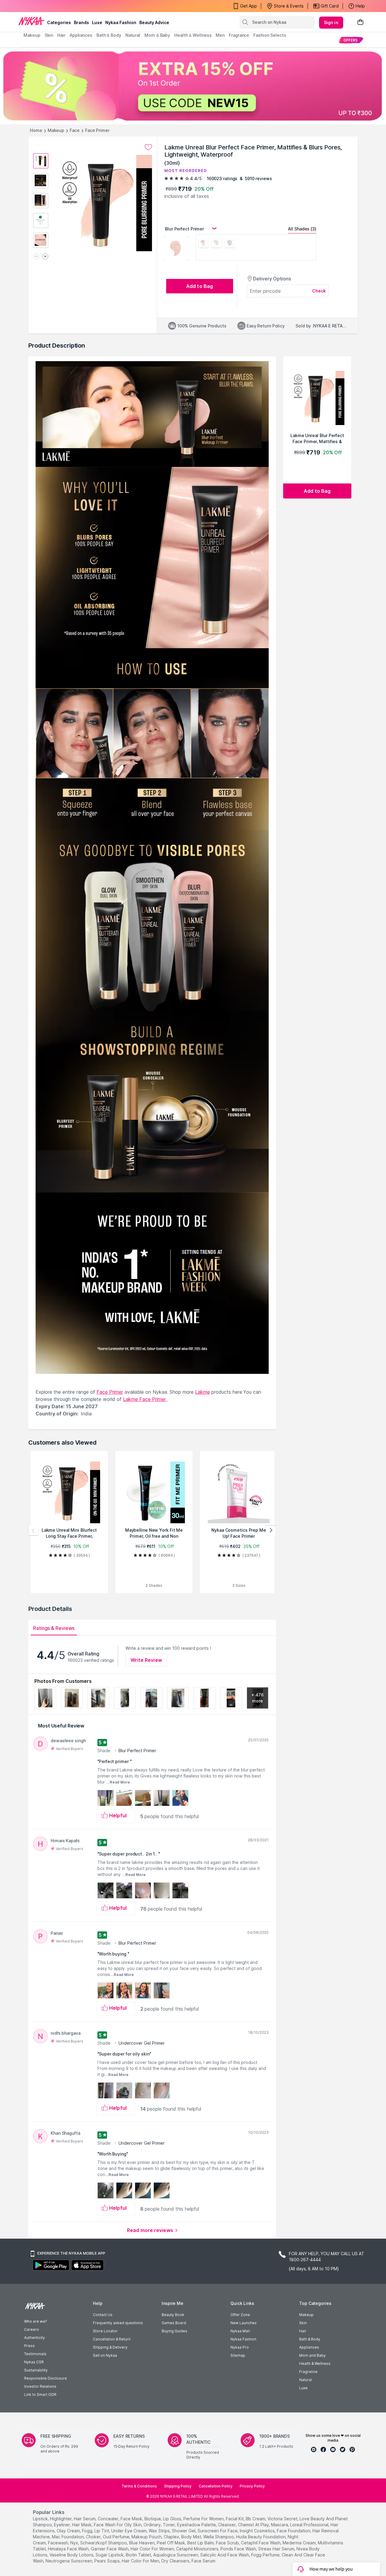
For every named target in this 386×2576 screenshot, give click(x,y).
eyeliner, (62, 2525)
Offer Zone (240, 2315)
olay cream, (69, 2531)
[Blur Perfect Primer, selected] (203, 244)
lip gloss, (173, 2519)
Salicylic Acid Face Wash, (225, 2555)
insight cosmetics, (258, 2531)
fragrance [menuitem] (239, 35)
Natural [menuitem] (133, 35)
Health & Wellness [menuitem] (193, 35)
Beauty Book (173, 2315)
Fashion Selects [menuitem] (270, 35)
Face (75, 130)
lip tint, (102, 2531)
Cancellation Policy (216, 2486)
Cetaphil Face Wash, (261, 2543)
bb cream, (256, 2519)
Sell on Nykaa (105, 2355)
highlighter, (61, 2519)
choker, (94, 2537)
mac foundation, (68, 2537)
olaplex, (172, 2537)
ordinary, (153, 2525)
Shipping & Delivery (110, 2347)
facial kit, (235, 2519)
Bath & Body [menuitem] (109, 35)
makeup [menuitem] (32, 35)
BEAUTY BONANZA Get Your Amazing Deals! (72, 6)
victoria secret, (283, 2519)
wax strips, (160, 2531)
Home (36, 130)
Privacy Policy (252, 2486)
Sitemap (238, 2355)
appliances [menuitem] (81, 35)
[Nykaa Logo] (31, 21)
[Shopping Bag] (360, 22)
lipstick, (41, 2519)
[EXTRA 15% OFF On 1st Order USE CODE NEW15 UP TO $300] (193, 86)
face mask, (132, 2519)
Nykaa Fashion (121, 22)
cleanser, (227, 2525)
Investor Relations (40, 2386)
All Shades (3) (302, 229)
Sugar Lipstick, (110, 2555)
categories (59, 22)
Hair (303, 2331)
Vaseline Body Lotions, (72, 2555)
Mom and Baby (312, 2355)
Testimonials (35, 2354)
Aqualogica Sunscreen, (176, 2555)
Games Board (174, 2323)
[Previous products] (33, 1530)
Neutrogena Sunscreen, (69, 2561)
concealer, (109, 2519)
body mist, (192, 2537)
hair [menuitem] (61, 35)
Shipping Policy (178, 2486)
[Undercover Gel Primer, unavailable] (230, 244)
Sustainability (36, 2370)
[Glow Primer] (217, 244)
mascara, (280, 2525)
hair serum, (85, 2519)
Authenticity (35, 2338)
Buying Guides (174, 2331)
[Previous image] (36, 257)
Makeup (56, 130)
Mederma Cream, (300, 2543)
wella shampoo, (219, 2537)
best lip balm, (201, 2543)
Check (319, 291)
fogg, (88, 2531)
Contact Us (103, 2315)
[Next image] (45, 257)
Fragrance (308, 2372)
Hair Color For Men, (141, 2561)
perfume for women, (204, 2519)
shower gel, (184, 2531)
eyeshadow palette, (197, 2525)
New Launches (244, 2323)
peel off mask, (171, 2543)
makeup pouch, (147, 2537)
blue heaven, (142, 2543)
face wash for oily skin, (118, 2525)
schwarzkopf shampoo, (104, 2543)
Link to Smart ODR (40, 2395)
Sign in (331, 22)
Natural (305, 2380)
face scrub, (228, 2543)
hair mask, (82, 2525)
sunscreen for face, (218, 2531)
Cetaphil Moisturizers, (198, 2549)
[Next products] (271, 1530)
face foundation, (294, 2531)
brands (81, 22)
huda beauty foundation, (261, 2537)
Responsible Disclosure (46, 2378)
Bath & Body (310, 2339)
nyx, (75, 2543)
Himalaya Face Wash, (69, 2549)
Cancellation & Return (112, 2339)
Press (29, 2346)
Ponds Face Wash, (239, 2549)
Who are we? (35, 2321)
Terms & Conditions (139, 2486)
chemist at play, (254, 2525)
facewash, (59, 2543)
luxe (97, 22)
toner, (169, 2525)
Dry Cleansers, (176, 2561)
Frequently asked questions (118, 2323)
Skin (303, 2323)
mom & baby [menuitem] (157, 35)
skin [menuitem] (49, 35)
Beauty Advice (154, 22)
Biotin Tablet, (139, 2555)
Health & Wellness (315, 2363)
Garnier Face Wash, (110, 2549)
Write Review (146, 1660)
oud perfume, (117, 2537)
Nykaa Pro (240, 2347)
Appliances (309, 2347)
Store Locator (105, 2331)
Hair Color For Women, (153, 2549)
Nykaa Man (240, 2331)
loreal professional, (310, 2525)
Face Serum (203, 2561)
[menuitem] (351, 40)
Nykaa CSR (34, 2362)
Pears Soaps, (108, 2561)
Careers (32, 2329)
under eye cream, (129, 2531)
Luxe (303, 2388)
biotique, (153, 2519)
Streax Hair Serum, (277, 2549)
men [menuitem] (220, 35)
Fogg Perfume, (266, 2555)
